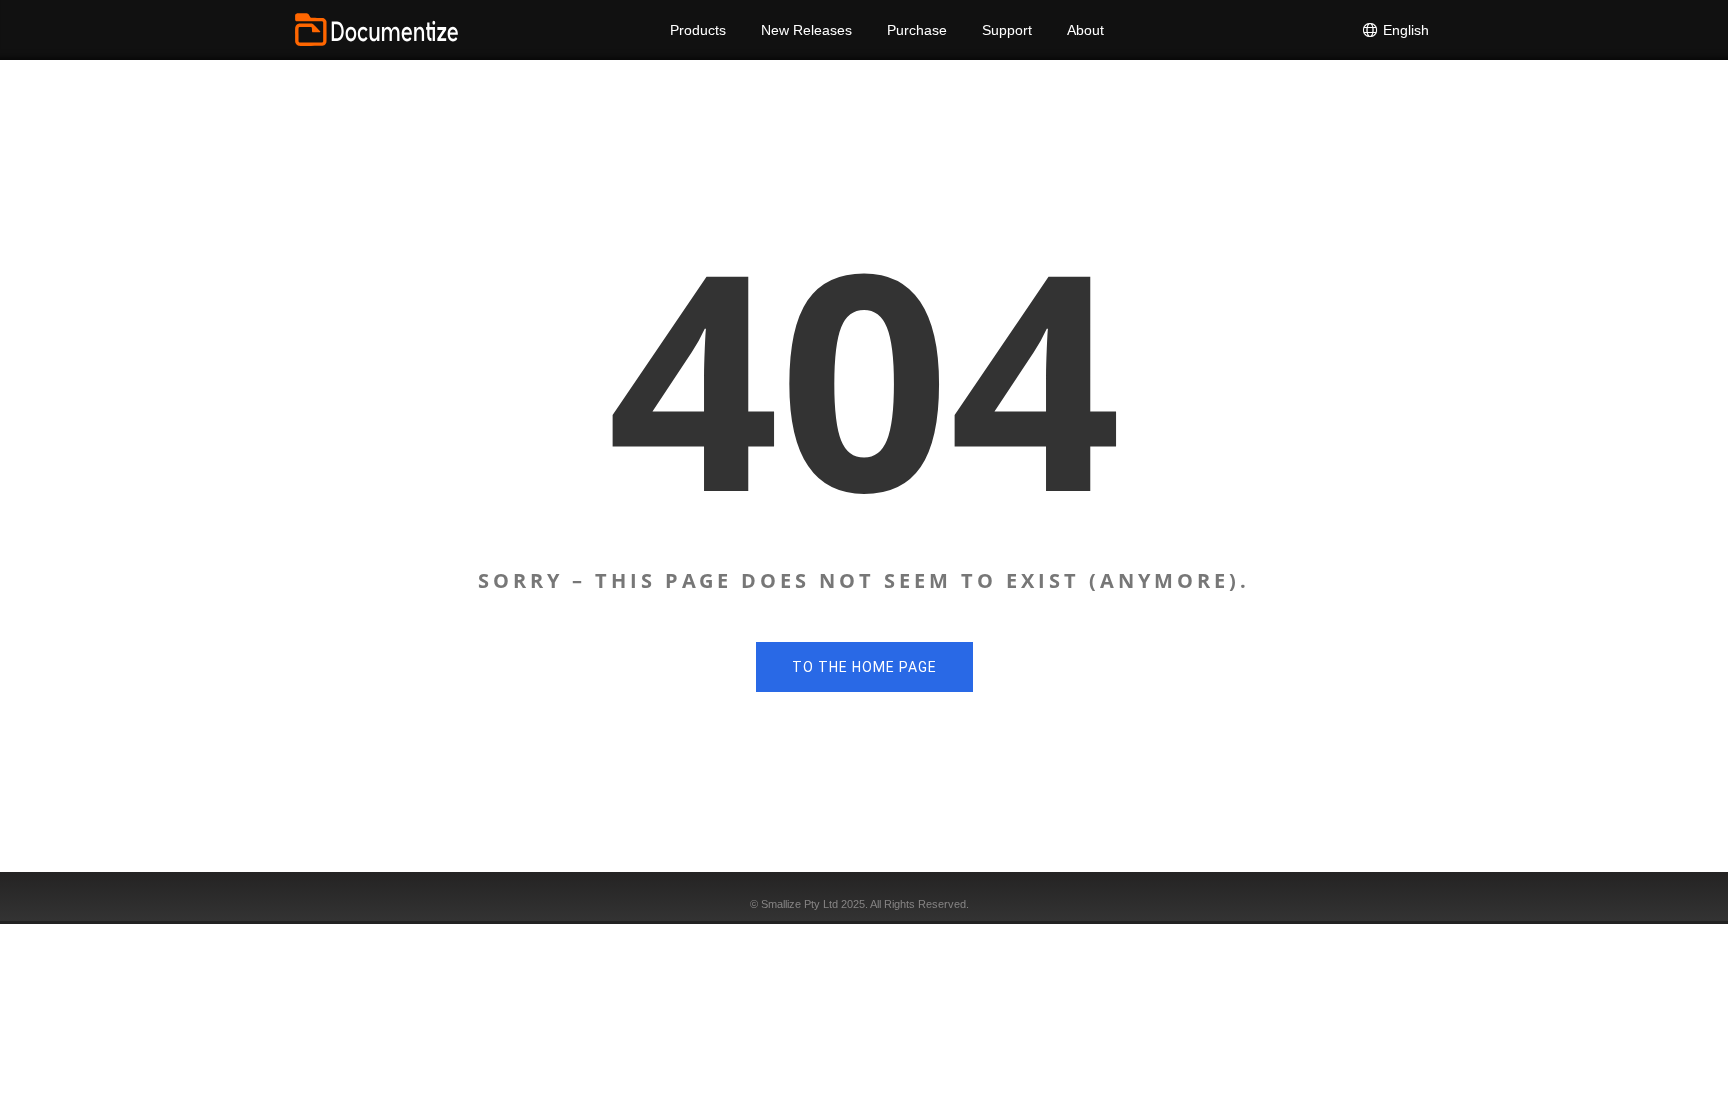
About (1085, 30)
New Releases (806, 30)
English (1404, 30)
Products (698, 30)
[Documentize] (376, 30)
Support (1007, 30)
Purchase (917, 30)
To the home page (864, 667)
